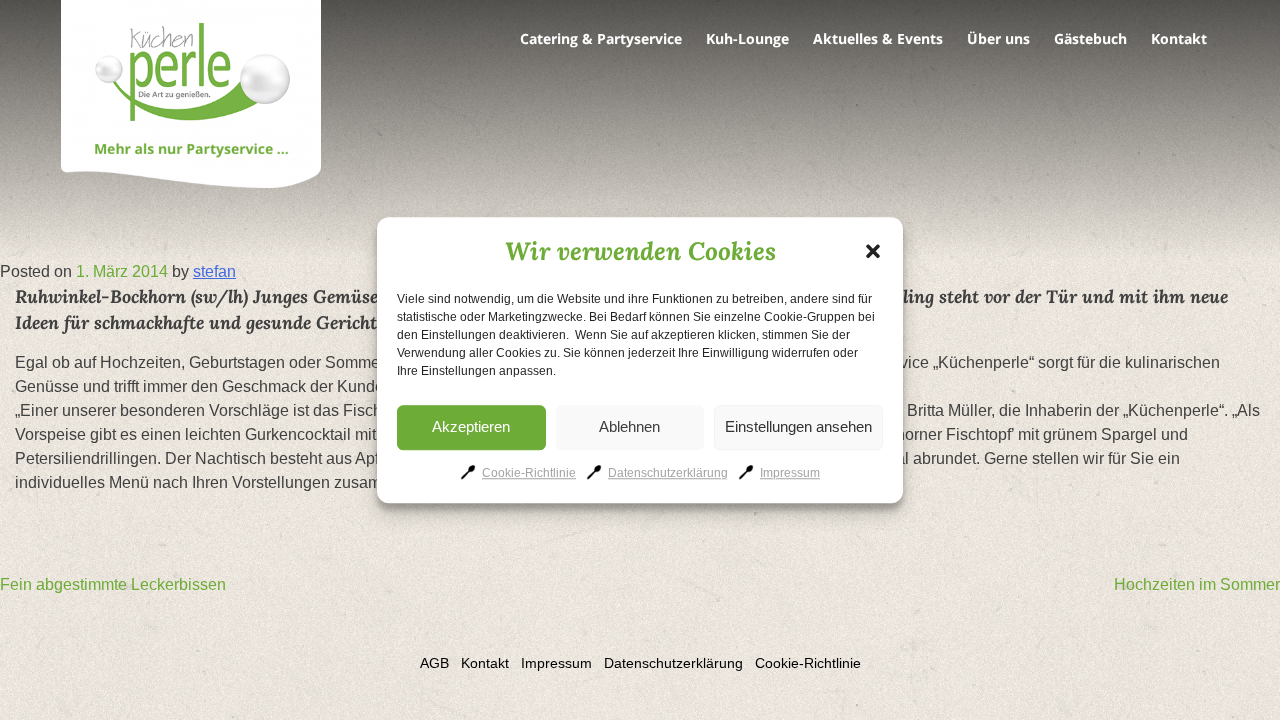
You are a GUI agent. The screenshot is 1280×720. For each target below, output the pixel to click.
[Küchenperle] (191, 97)
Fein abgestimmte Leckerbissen (113, 584)
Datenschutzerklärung (668, 473)
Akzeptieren (471, 426)
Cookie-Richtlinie (529, 473)
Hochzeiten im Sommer (1197, 584)
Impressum (790, 473)
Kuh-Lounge (747, 39)
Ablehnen (629, 426)
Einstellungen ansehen (798, 426)
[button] (873, 251)
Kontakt (1179, 39)
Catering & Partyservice (601, 39)
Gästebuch (1090, 39)
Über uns (998, 39)
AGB (434, 663)
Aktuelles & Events (878, 39)
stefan (214, 271)
